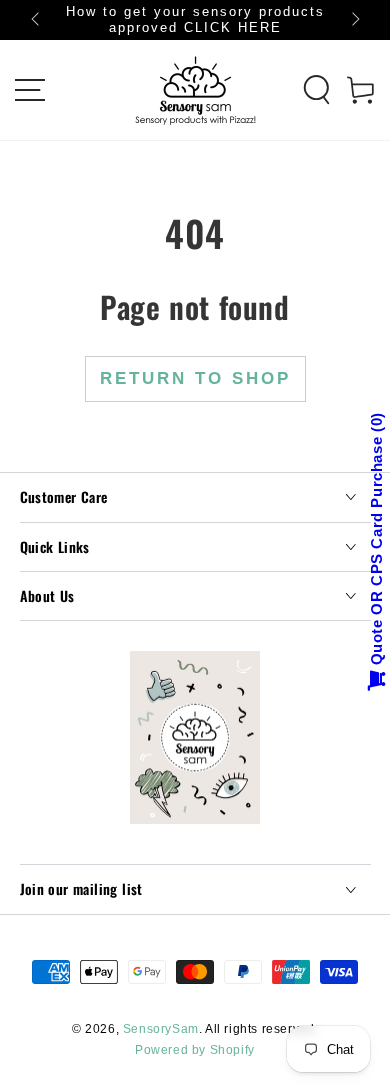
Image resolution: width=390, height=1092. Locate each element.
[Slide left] (37, 20)
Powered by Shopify (195, 1050)
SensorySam (161, 1029)
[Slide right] (354, 20)
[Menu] (30, 90)
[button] (317, 90)
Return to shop (195, 378)
